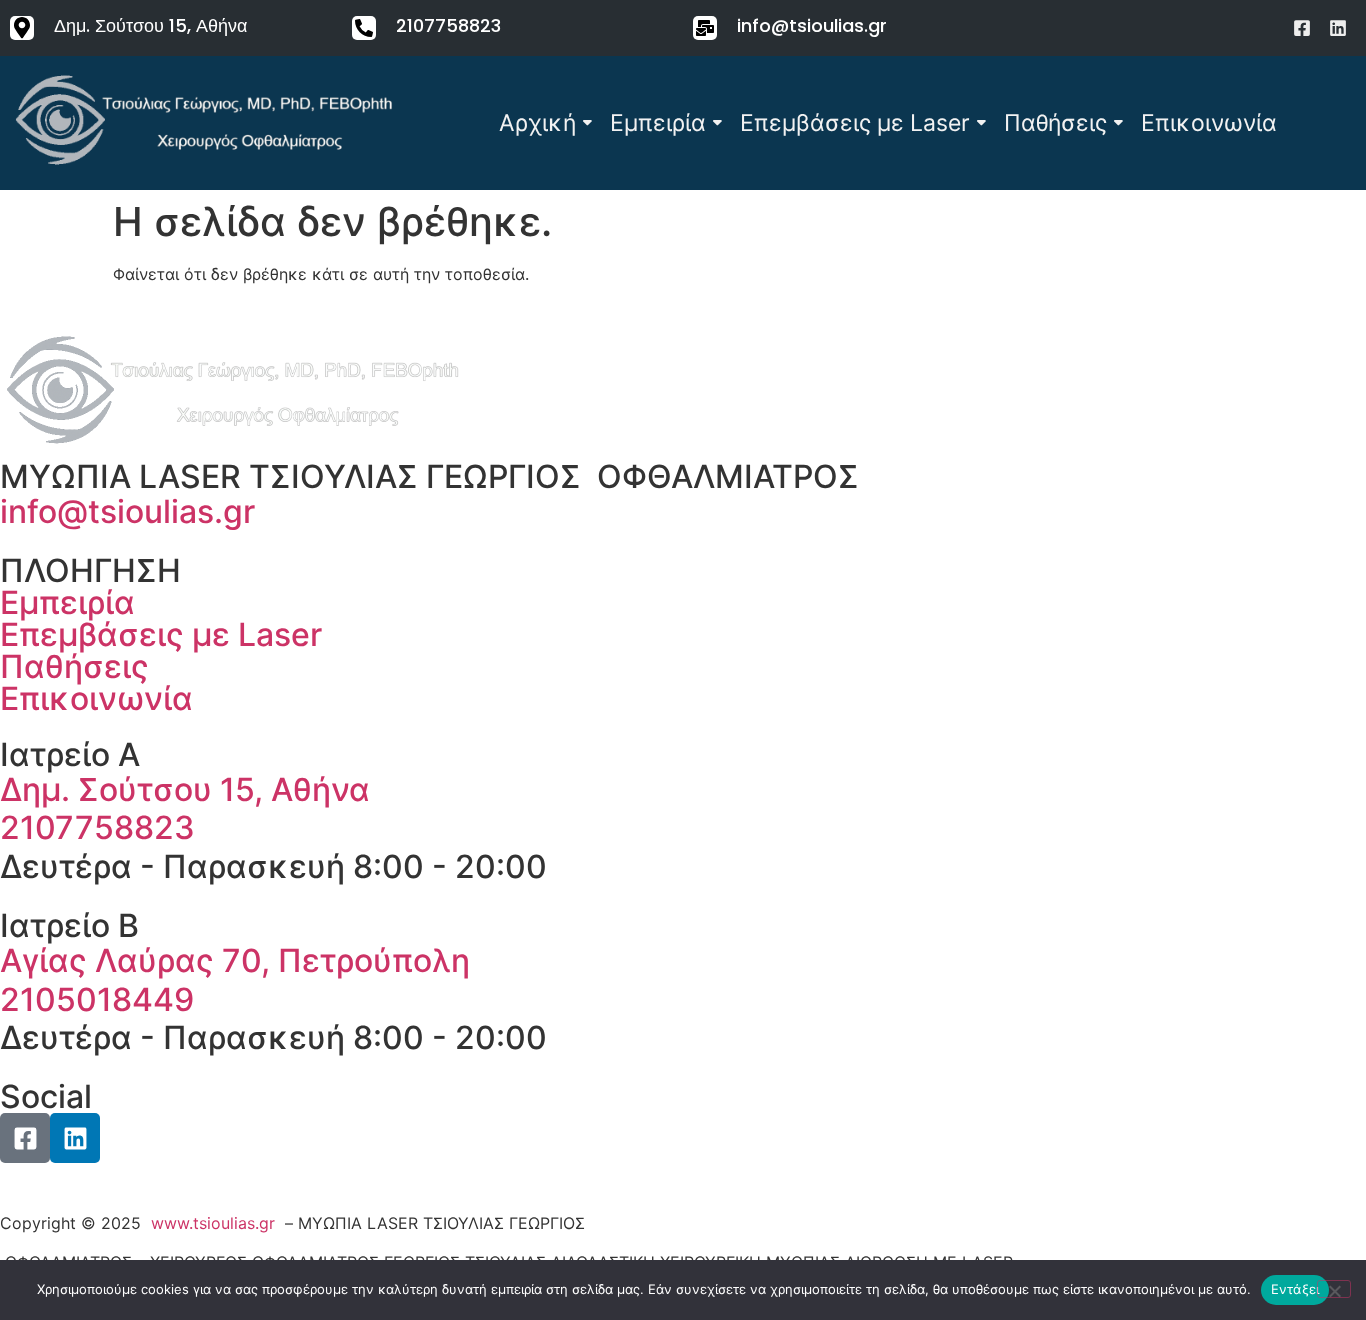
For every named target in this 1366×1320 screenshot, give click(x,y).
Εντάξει (1295, 1289)
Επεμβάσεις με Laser (855, 123)
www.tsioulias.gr (213, 1223)
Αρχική (537, 123)
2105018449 (97, 999)
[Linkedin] (1338, 28)
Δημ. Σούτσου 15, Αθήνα (150, 25)
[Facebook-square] (1302, 28)
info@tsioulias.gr (812, 25)
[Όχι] (1334, 1289)
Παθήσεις (1055, 123)
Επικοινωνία (1209, 123)
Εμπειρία (658, 123)
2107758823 (448, 25)
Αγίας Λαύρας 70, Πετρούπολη (235, 960)
